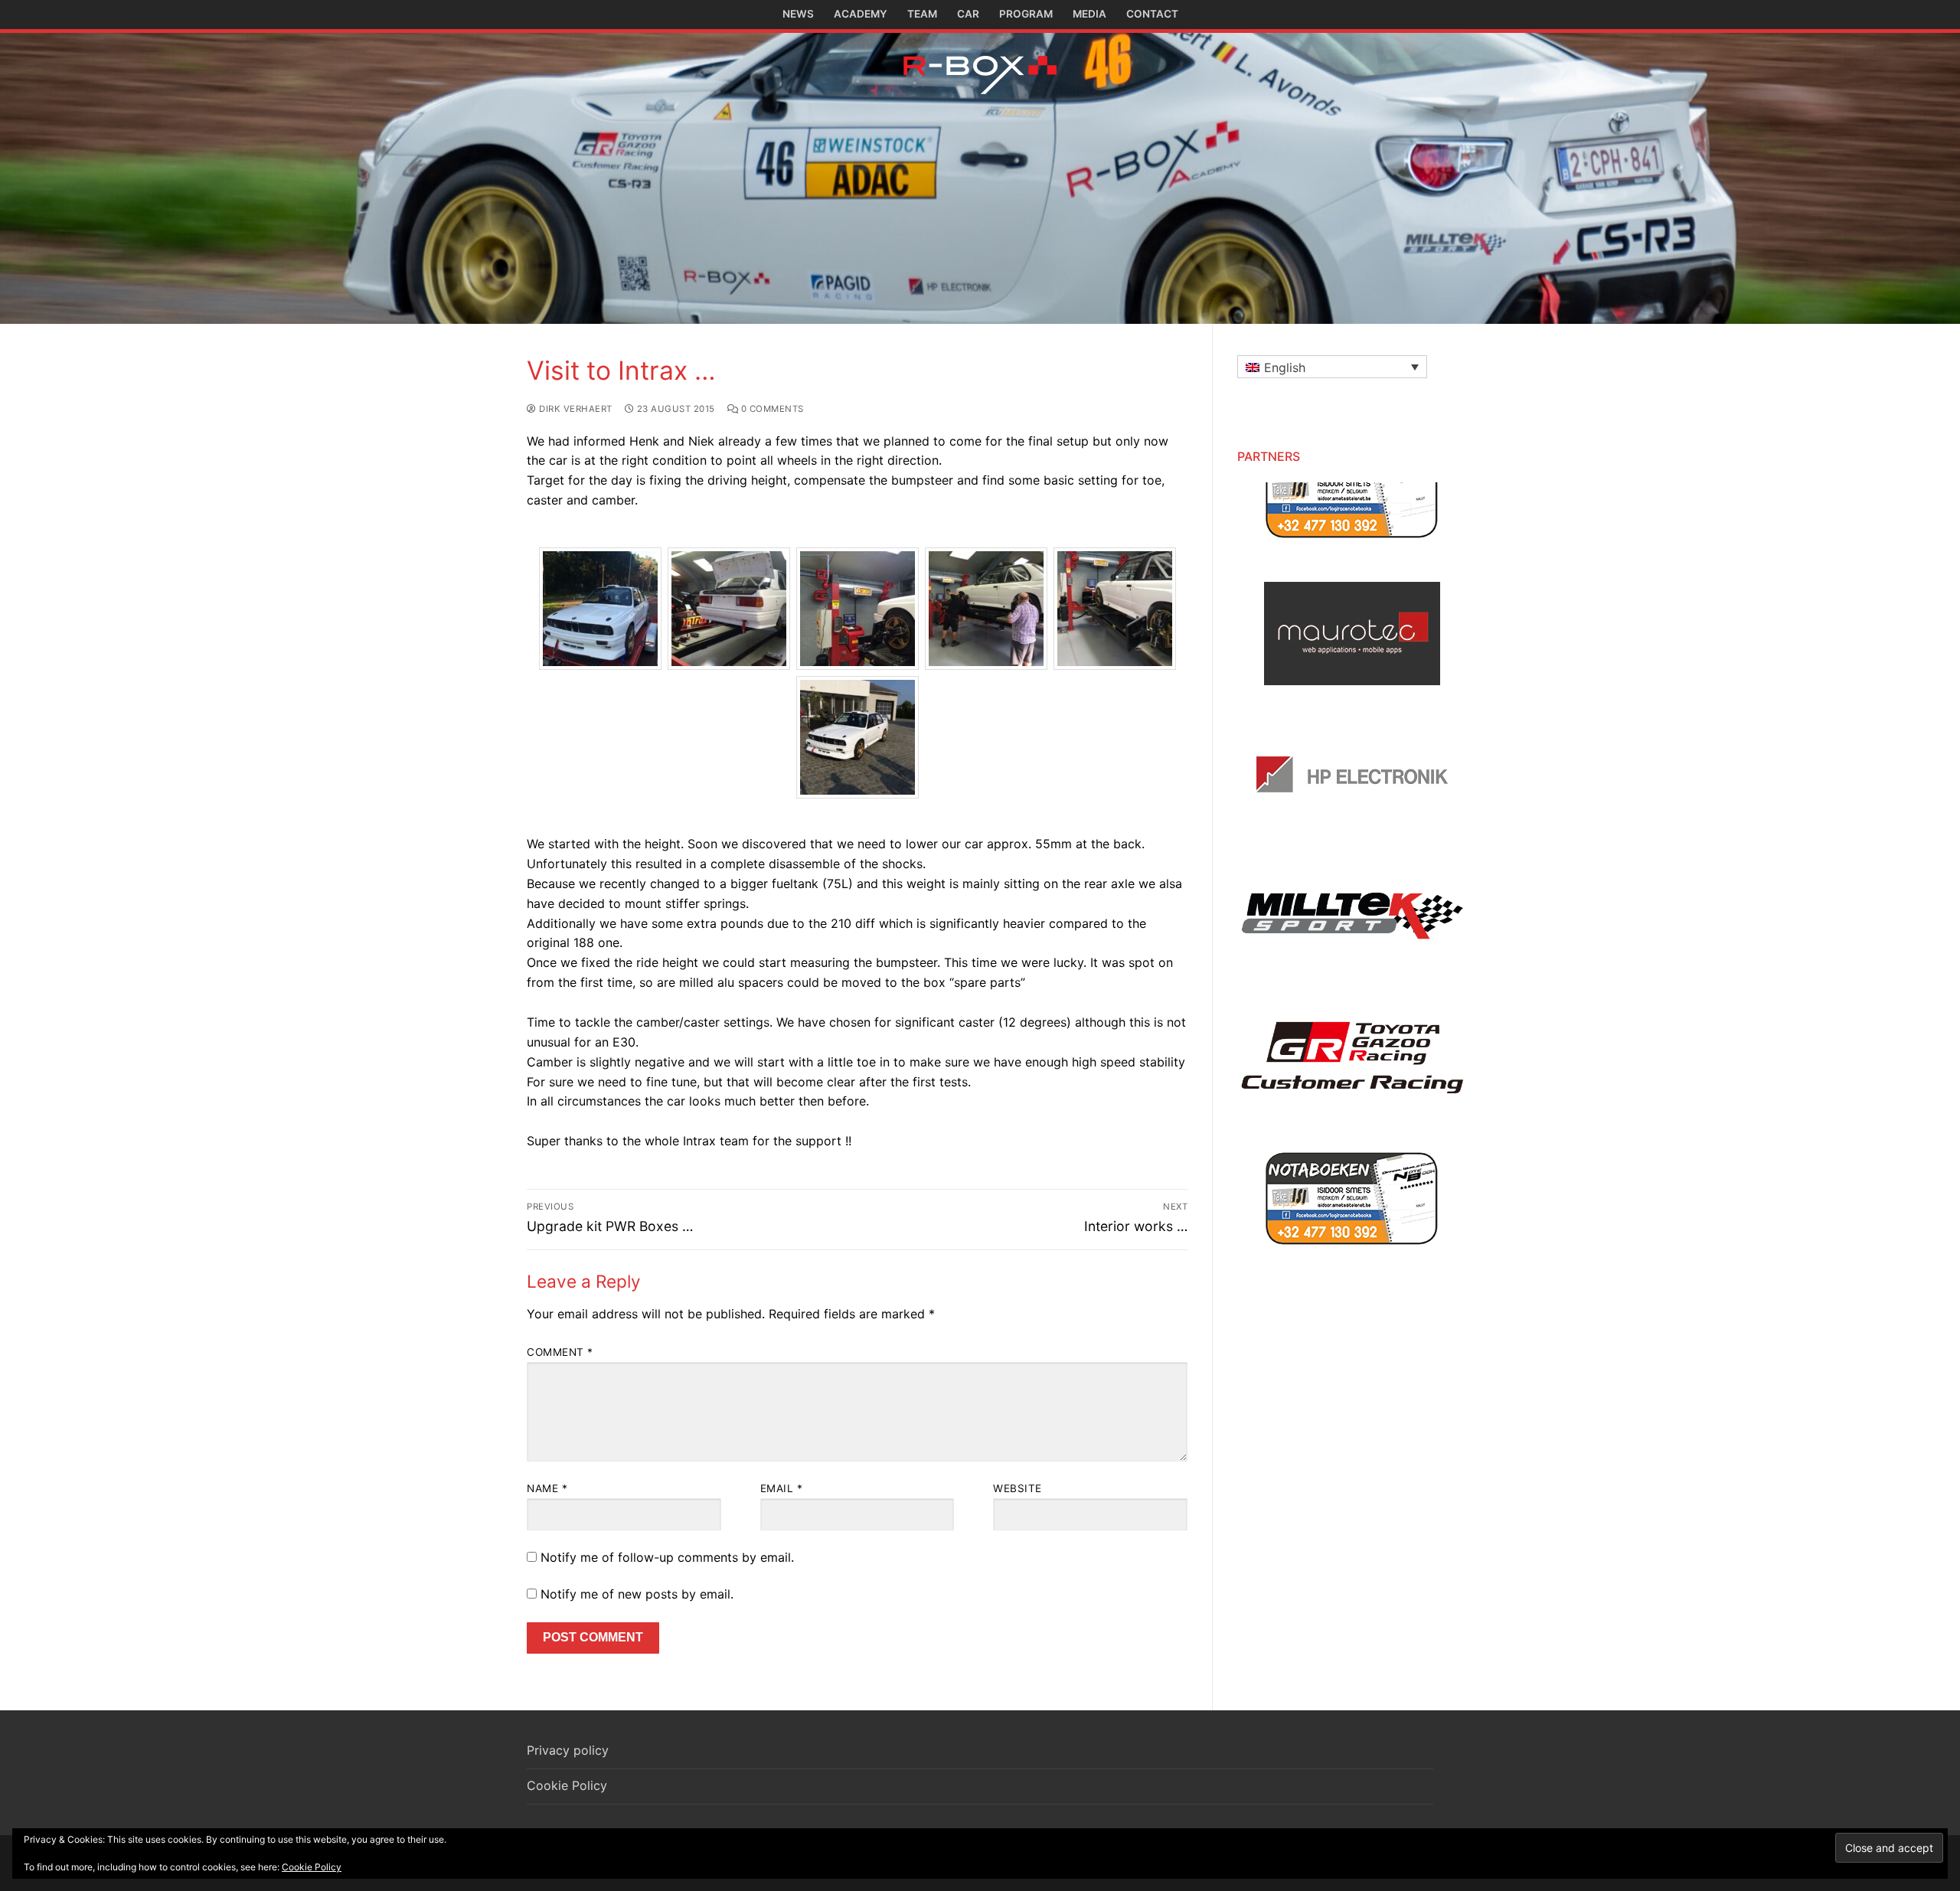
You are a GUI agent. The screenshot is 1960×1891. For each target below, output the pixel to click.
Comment (560, 1352)
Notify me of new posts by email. (637, 1594)
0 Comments (771, 409)
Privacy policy (568, 1750)
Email (782, 1488)
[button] (1332, 367)
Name (547, 1488)
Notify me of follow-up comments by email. (667, 1557)
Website (1018, 1488)
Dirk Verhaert (575, 409)
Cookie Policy (567, 1785)
